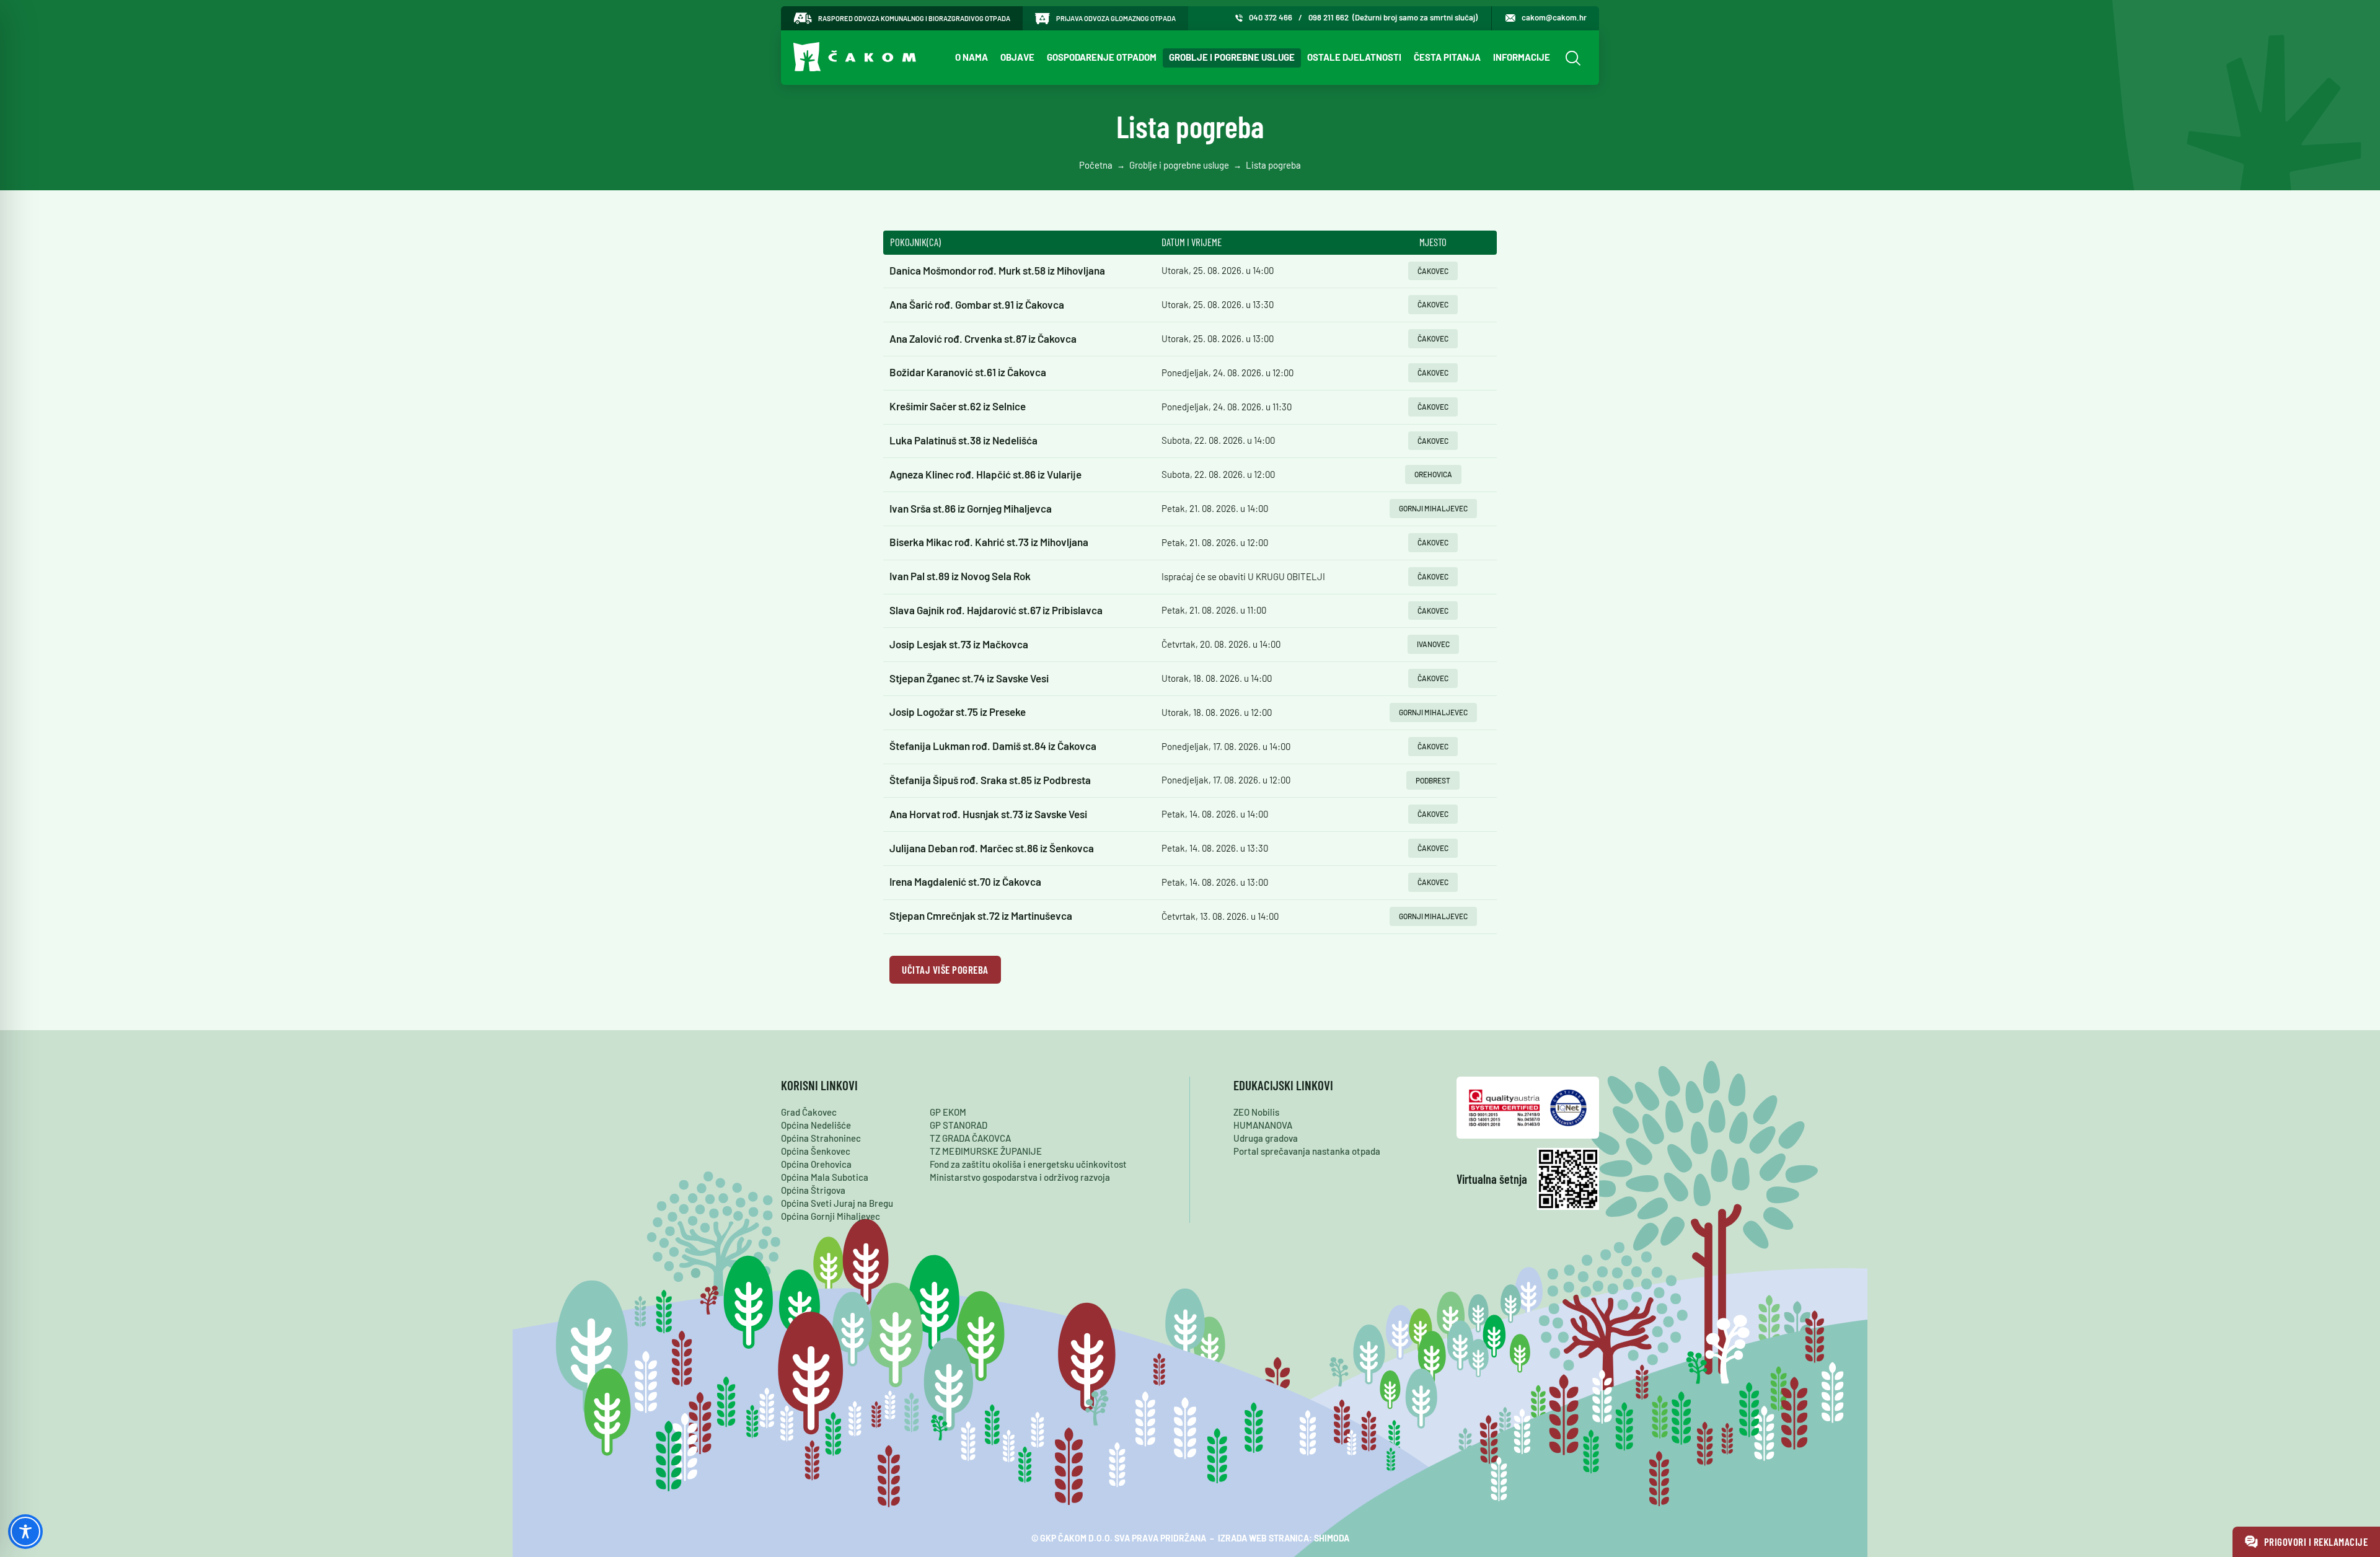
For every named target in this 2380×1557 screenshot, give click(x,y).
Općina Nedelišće (816, 1125)
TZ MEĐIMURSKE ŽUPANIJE (986, 1151)
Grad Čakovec (809, 1112)
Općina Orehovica (816, 1164)
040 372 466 (1271, 17)
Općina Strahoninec (821, 1138)
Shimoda (1332, 1538)
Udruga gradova (1266, 1138)
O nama (972, 57)
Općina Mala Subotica (825, 1177)
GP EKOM (948, 1112)
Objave (1017, 57)
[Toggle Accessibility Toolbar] (25, 1532)
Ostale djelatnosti (1354, 57)
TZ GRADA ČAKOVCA (970, 1138)
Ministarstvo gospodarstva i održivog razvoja (1020, 1177)
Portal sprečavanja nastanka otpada (1307, 1151)
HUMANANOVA (1263, 1125)
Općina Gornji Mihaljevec (831, 1216)
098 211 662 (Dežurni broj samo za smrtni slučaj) (1393, 17)
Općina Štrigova (813, 1190)
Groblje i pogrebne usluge (1232, 57)
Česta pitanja (1447, 57)
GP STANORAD (959, 1125)
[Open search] (1571, 58)
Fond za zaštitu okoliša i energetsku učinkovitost (1028, 1164)
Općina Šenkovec (816, 1151)
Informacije (1522, 57)
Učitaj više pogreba (945, 969)
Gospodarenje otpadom (1102, 57)
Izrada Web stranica (1263, 1538)
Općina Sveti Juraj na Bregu (837, 1203)
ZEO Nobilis (1256, 1112)
